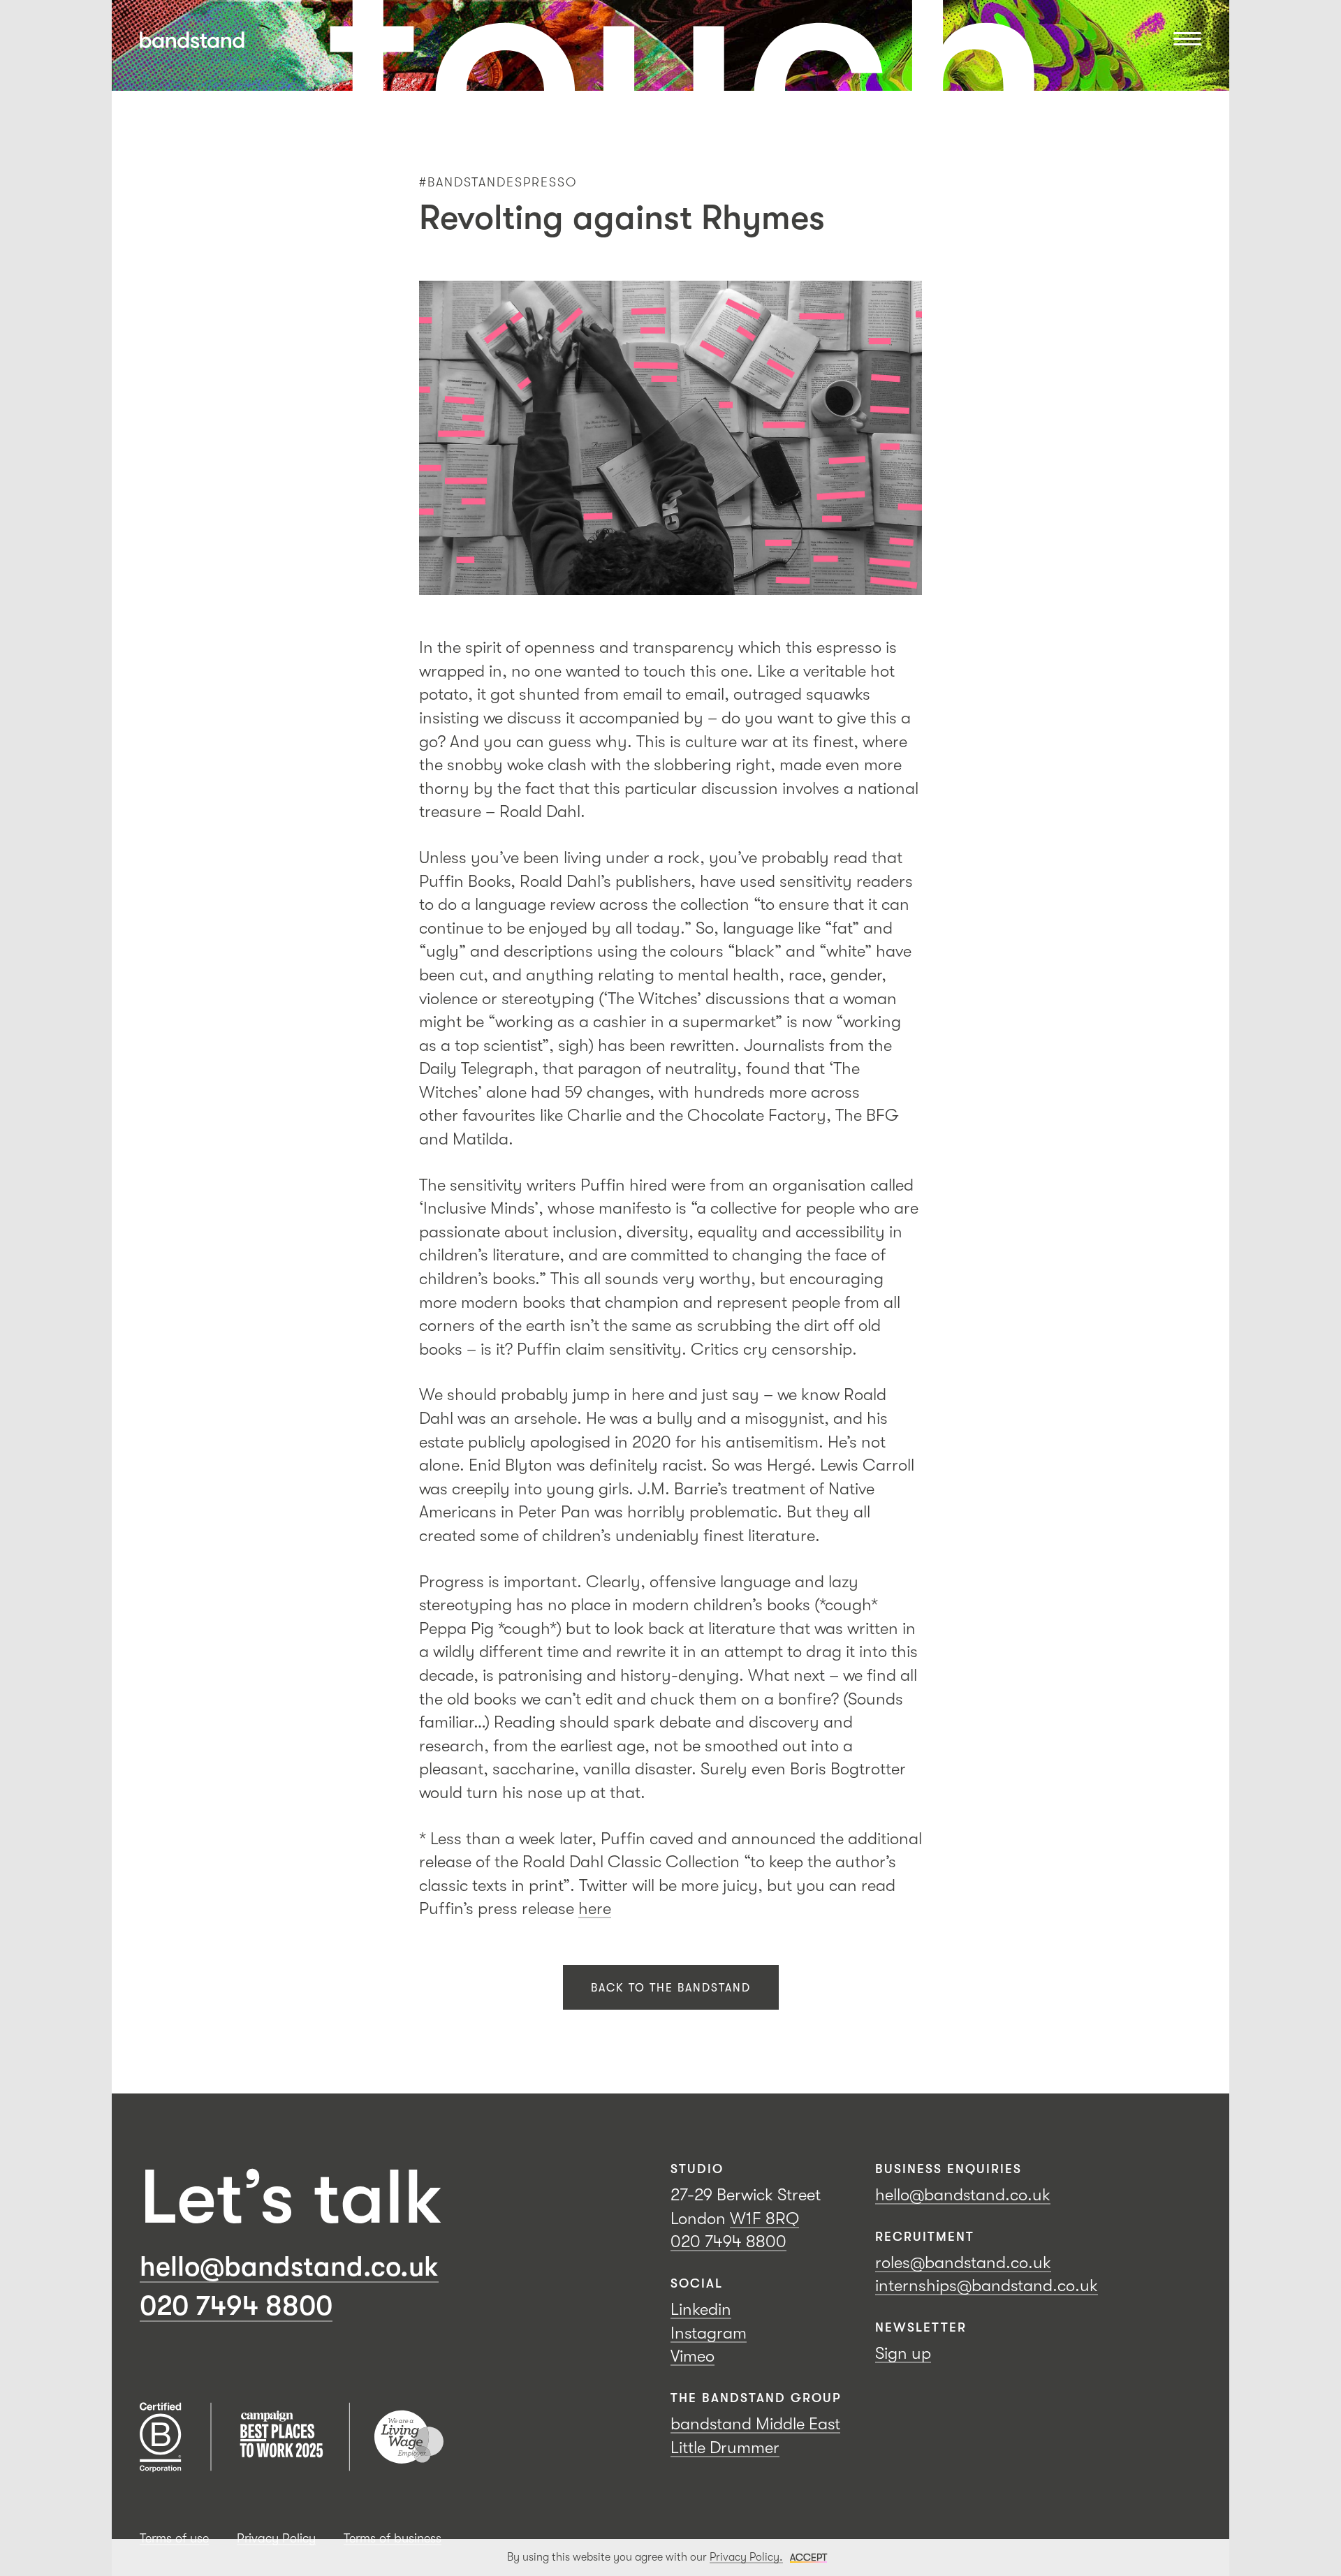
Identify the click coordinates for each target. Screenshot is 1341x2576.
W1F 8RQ (764, 2218)
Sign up (903, 2353)
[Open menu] (1187, 40)
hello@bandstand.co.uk (289, 2267)
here (595, 1908)
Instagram (709, 2333)
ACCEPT (808, 2557)
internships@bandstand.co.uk (987, 2286)
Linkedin (701, 2309)
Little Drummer (725, 2448)
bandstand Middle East (755, 2424)
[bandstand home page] (192, 40)
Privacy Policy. (746, 2557)
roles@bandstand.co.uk (963, 2262)
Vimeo (693, 2356)
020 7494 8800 (236, 2306)
